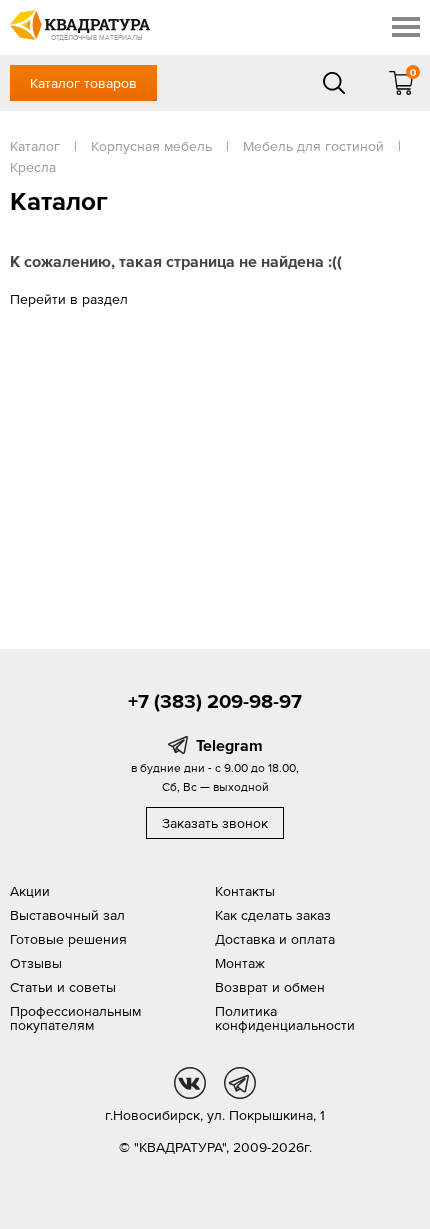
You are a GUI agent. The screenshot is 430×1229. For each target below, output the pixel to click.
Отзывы (36, 963)
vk (190, 1083)
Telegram (229, 745)
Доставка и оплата (275, 939)
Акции (30, 891)
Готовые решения (68, 939)
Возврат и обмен (270, 987)
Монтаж (240, 963)
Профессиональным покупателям (75, 1018)
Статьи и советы (63, 987)
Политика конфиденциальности (285, 1018)
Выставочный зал (67, 915)
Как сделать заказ (273, 915)
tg (240, 1083)
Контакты (245, 891)
